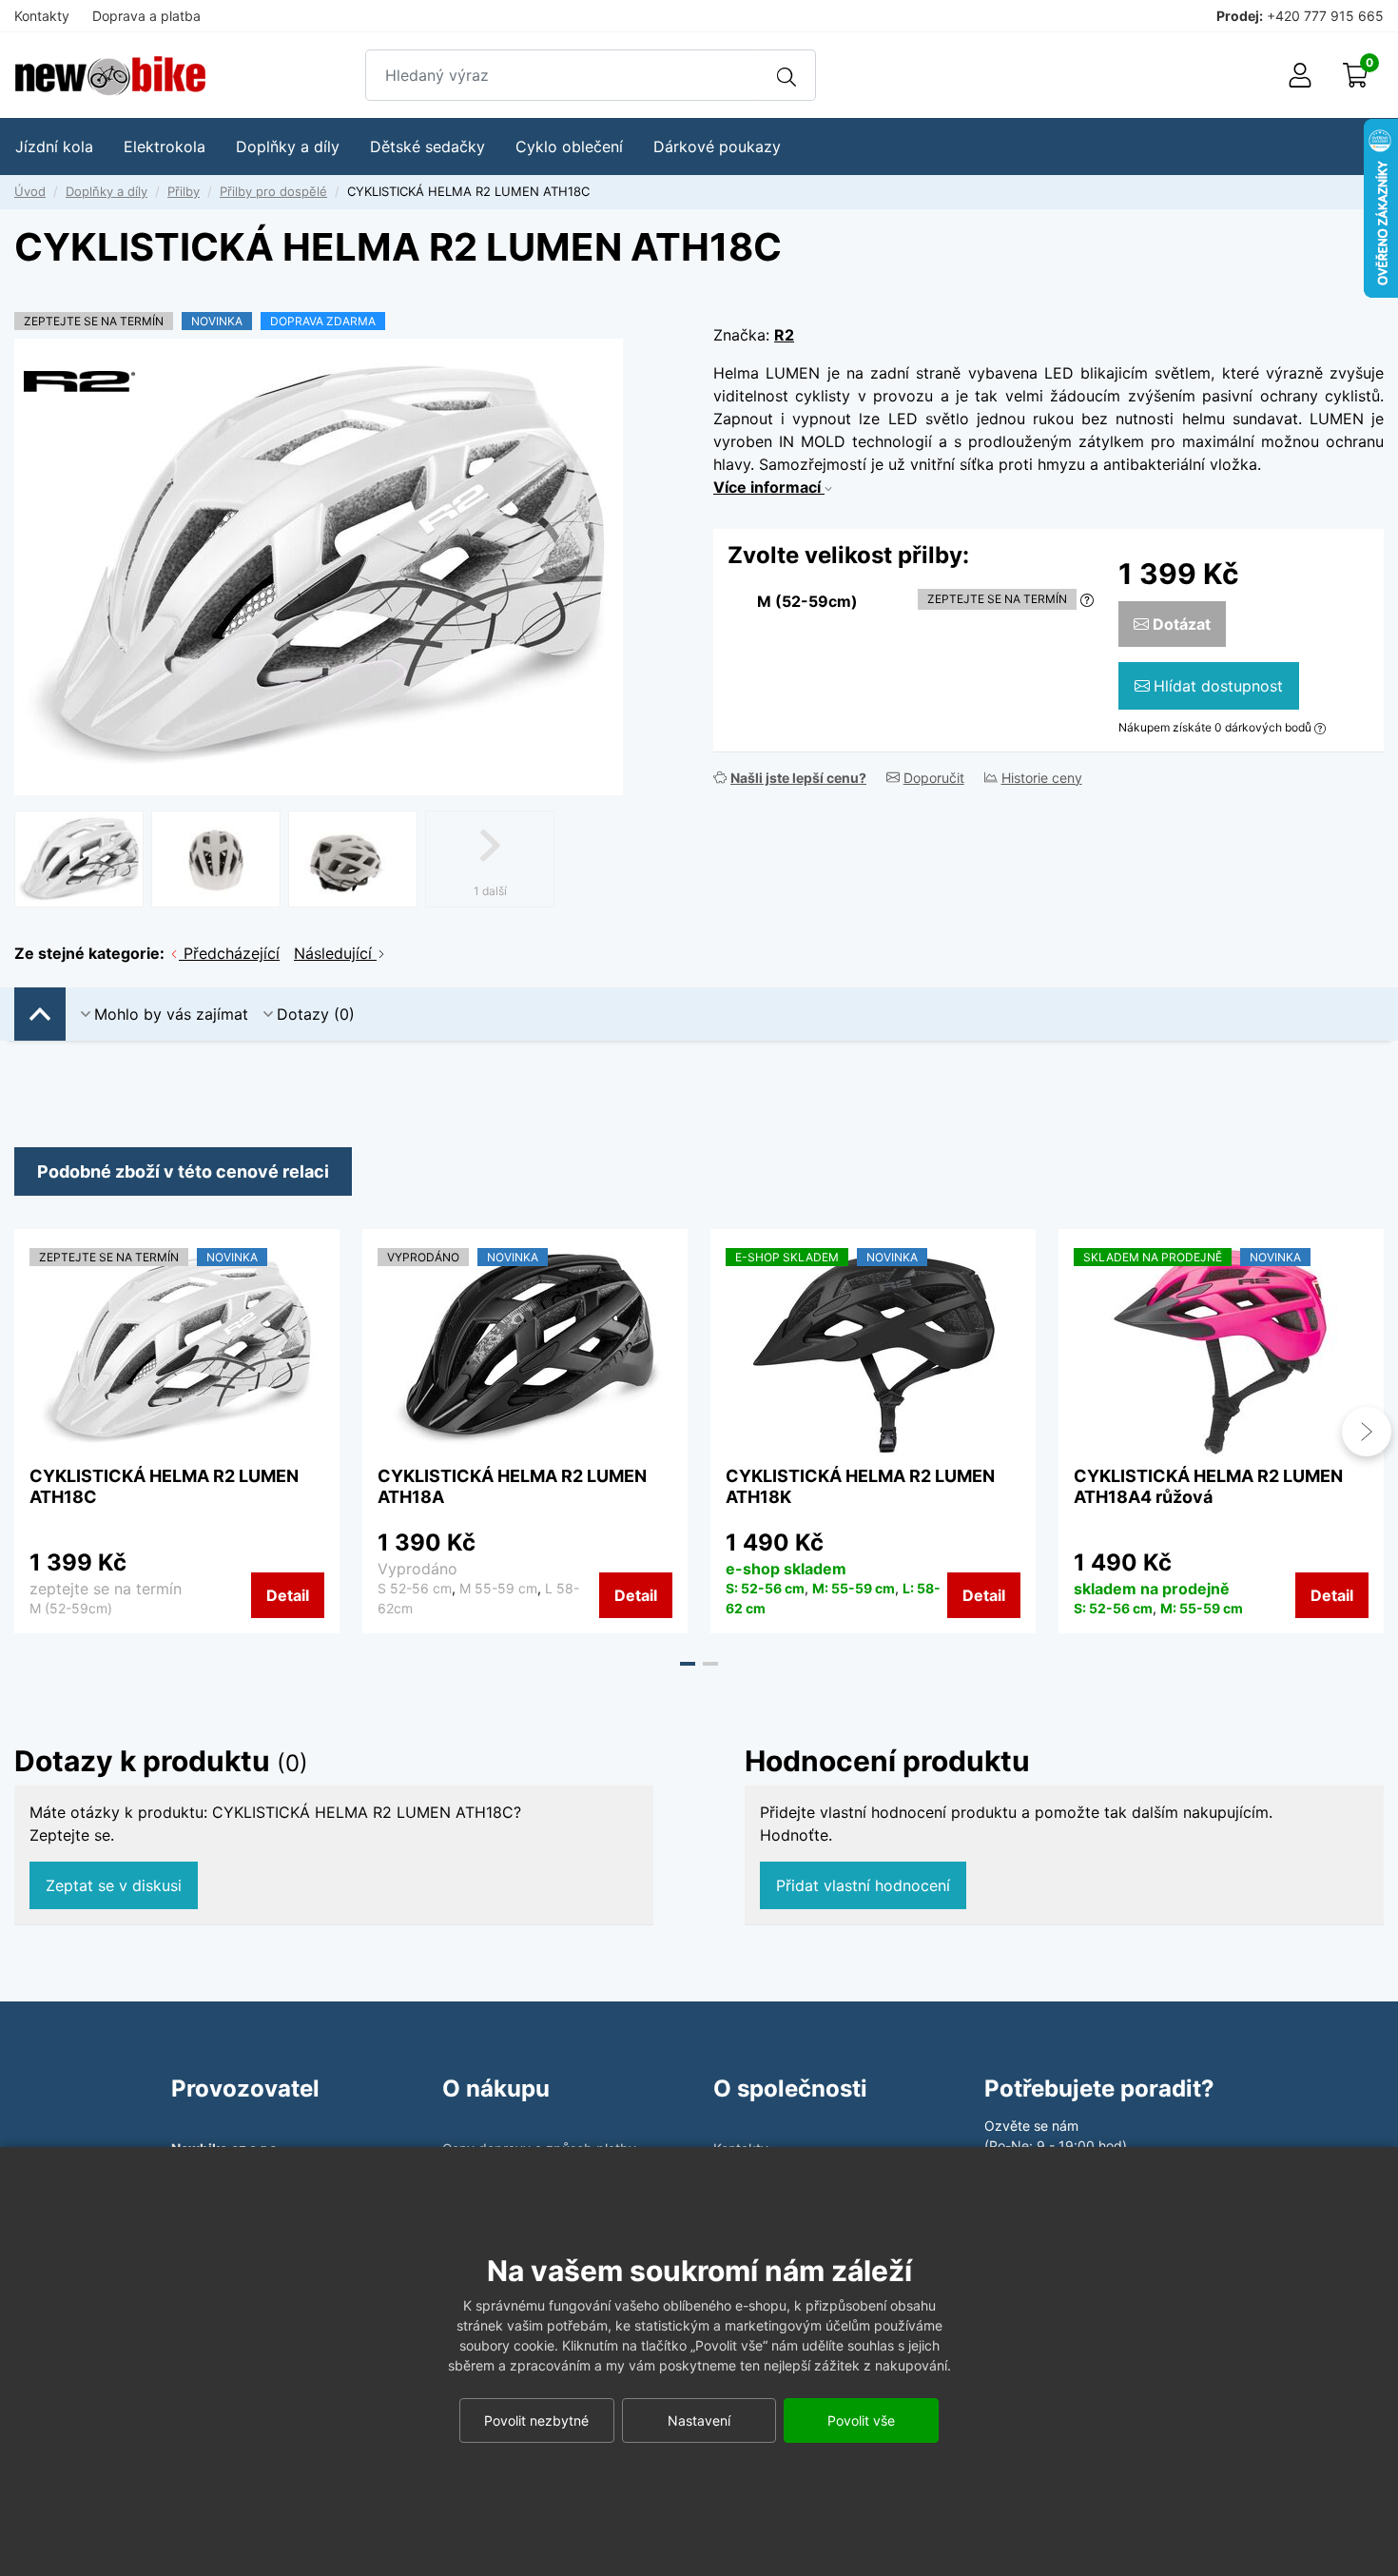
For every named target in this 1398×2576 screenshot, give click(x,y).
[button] (688, 1664)
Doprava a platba (146, 16)
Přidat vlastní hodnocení (863, 1885)
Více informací (769, 487)
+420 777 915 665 (1325, 16)
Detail (288, 1595)
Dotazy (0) (316, 1014)
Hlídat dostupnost (1218, 686)
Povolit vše (861, 2420)
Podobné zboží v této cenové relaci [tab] (183, 1171)
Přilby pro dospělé (273, 191)
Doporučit (934, 778)
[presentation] (31, 1432)
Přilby (184, 191)
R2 (784, 335)
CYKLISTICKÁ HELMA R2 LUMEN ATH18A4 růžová (1208, 1486)
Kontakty (42, 16)
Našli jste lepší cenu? (798, 778)
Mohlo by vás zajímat (171, 1014)
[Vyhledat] (786, 75)
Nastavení (699, 2420)
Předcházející (229, 953)
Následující (335, 953)
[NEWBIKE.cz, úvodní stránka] (110, 76)
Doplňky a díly (107, 191)
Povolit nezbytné (536, 2420)
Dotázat (1182, 624)
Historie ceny (1042, 778)
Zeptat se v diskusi (114, 1885)
